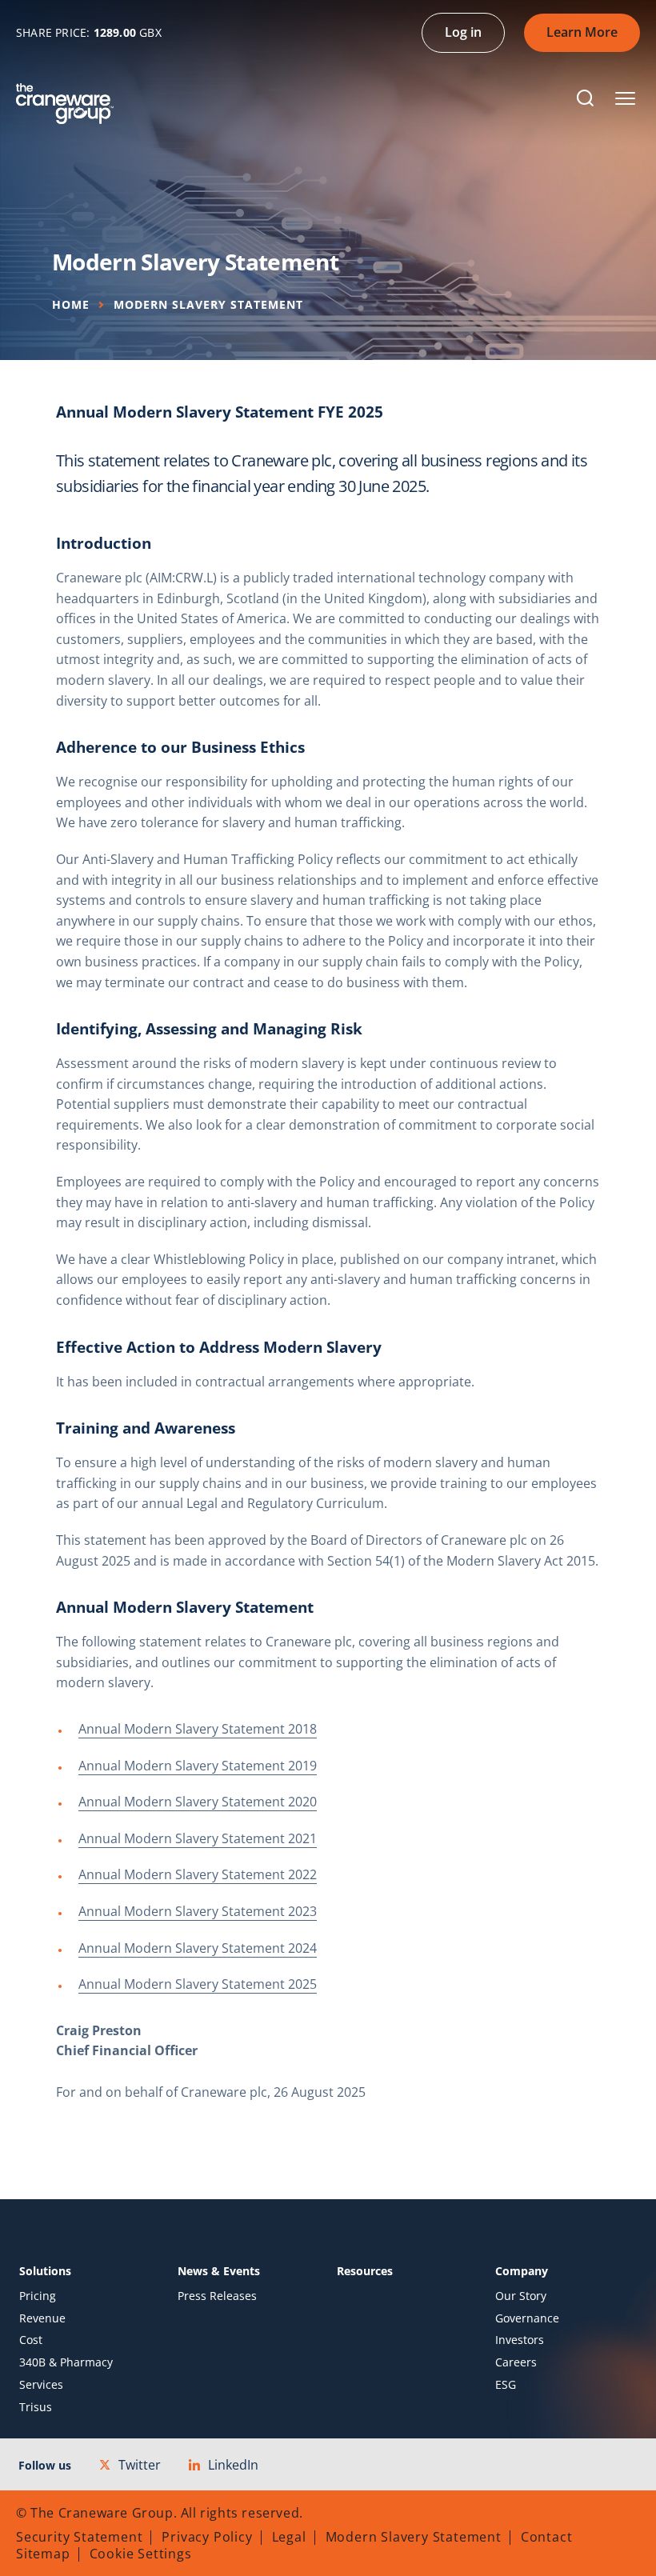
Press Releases (217, 2296)
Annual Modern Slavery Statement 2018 (198, 1729)
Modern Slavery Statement (414, 2537)
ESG (506, 2385)
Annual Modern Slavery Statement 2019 (198, 1766)
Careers (516, 2362)
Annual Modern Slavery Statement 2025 (198, 1984)
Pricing (38, 2296)
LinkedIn (233, 2465)
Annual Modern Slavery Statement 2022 (198, 1874)
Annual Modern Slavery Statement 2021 (198, 1838)
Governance (527, 2318)
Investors (520, 2340)
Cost (31, 2340)
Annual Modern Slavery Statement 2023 (198, 1911)
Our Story (521, 2296)
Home (71, 304)
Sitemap (43, 2554)
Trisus (36, 2407)
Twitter (140, 2465)
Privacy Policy (207, 2537)
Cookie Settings (141, 2554)
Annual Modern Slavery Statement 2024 (198, 1948)
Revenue (42, 2318)
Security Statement (79, 2537)
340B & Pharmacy (66, 2362)
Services (41, 2385)
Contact (547, 2537)
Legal (289, 2537)
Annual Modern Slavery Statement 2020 (198, 1802)
